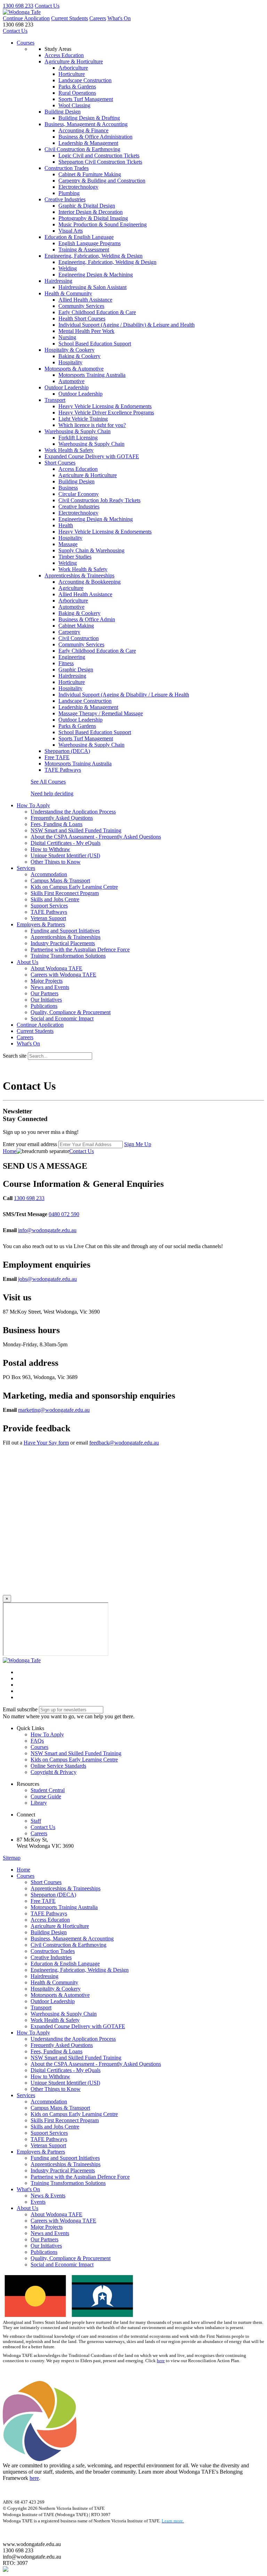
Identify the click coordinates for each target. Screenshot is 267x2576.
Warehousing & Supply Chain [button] (78, 431)
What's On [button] (28, 2189)
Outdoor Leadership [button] (67, 387)
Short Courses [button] (60, 463)
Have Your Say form (46, 1443)
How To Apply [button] (33, 805)
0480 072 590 (64, 1214)
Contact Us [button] (43, 1827)
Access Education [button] (64, 55)
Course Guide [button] (46, 1796)
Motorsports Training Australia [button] (78, 764)
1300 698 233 (18, 6)
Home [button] (23, 1870)
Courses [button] (39, 1747)
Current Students (70, 18)
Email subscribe (20, 1709)
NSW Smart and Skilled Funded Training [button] (76, 1753)
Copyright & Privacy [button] (54, 1772)
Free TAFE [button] (57, 757)
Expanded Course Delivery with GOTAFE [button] (92, 456)
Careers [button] (39, 1833)
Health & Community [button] (68, 293)
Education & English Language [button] (79, 237)
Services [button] (26, 868)
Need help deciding (52, 793)
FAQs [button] (37, 1741)
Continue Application (26, 18)
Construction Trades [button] (67, 168)
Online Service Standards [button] (58, 1766)
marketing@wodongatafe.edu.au (54, 1410)
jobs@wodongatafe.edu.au (47, 1279)
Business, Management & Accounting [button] (86, 124)
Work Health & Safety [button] (69, 450)
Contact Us (47, 6)
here (161, 2361)
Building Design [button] (63, 112)
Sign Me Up (138, 1144)
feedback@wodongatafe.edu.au (124, 1443)
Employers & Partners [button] (41, 924)
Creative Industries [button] (65, 199)
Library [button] (39, 1803)
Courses (26, 43)
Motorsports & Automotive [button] (74, 369)
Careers (98, 18)
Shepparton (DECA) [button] (67, 751)
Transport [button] (55, 400)
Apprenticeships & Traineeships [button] (79, 575)
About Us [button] (27, 962)
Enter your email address (30, 1144)
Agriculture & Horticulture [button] (74, 61)
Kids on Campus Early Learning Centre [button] (74, 1760)
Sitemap (12, 1858)
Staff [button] (36, 1821)
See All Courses (48, 782)
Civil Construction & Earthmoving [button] (82, 149)
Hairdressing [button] (58, 281)
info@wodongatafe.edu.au (47, 1230)
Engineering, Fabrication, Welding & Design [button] (94, 256)
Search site (15, 1056)
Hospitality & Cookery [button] (70, 350)
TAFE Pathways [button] (63, 770)
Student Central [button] (48, 1790)
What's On (119, 18)
